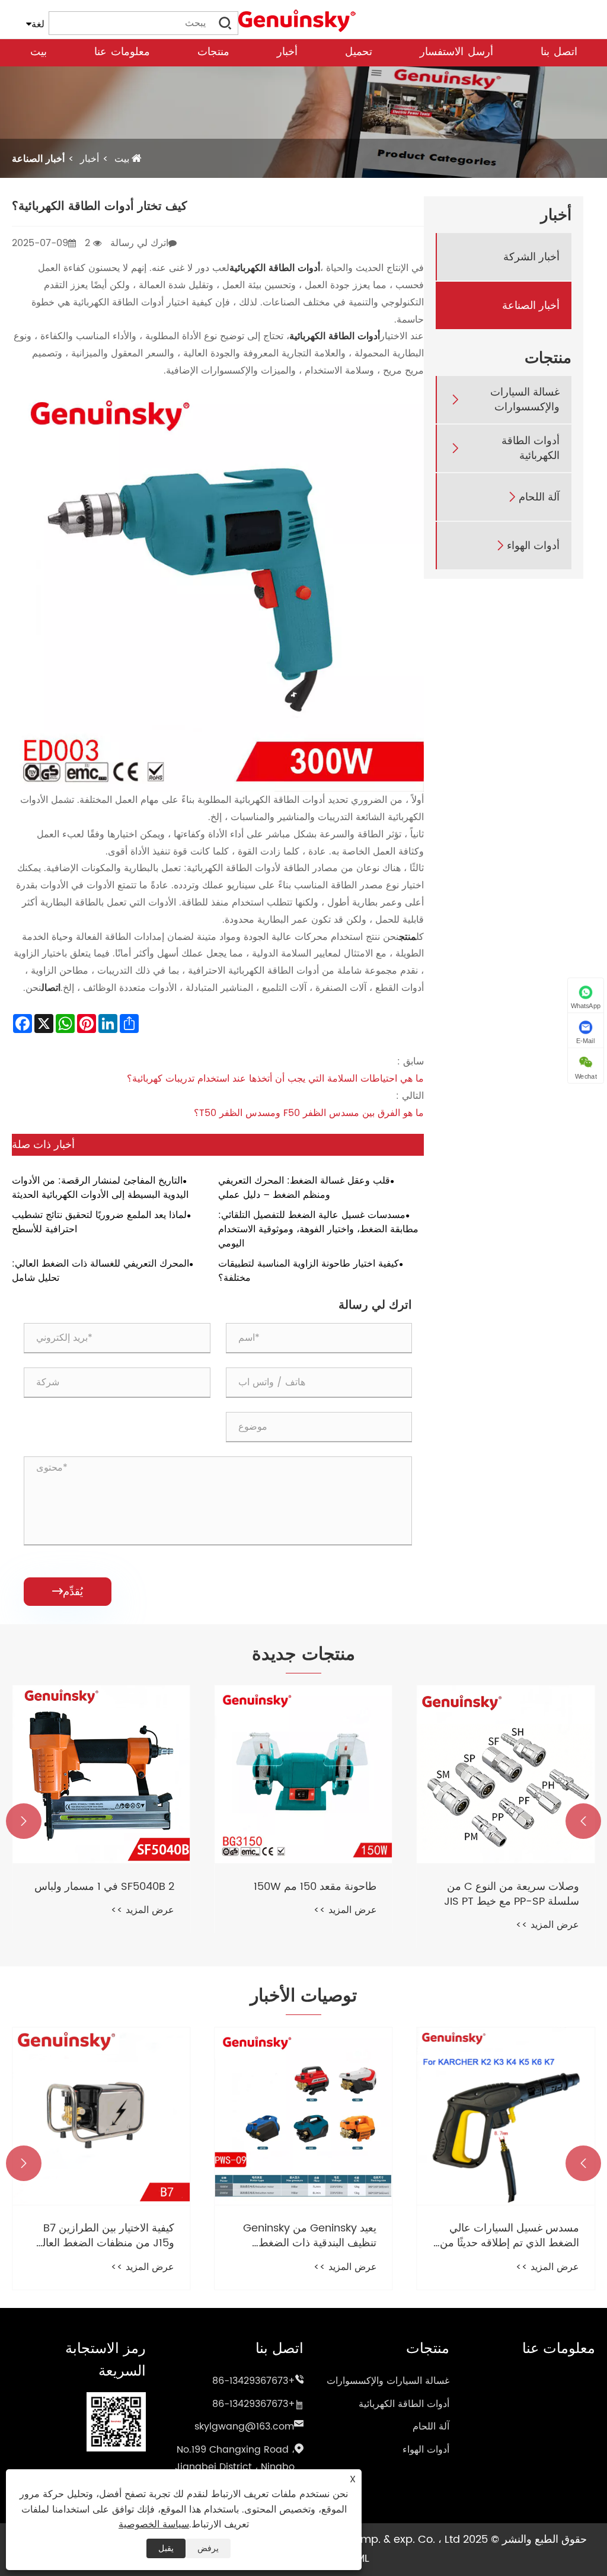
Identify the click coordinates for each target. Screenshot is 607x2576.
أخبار (287, 52)
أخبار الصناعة (38, 159)
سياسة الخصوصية (154, 2524)
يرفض (208, 2548)
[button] (583, 1821)
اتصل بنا (559, 52)
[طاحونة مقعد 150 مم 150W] (303, 1774)
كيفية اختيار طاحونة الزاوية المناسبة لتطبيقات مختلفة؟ (309, 1271)
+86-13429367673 (254, 2381)
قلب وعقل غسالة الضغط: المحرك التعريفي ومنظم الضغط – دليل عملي (304, 1188)
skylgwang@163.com (244, 2427)
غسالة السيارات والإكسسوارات (245, 62)
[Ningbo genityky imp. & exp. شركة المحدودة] (298, 20)
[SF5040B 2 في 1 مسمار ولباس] (101, 1774)
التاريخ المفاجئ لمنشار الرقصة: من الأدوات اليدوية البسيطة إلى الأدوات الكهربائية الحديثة (100, 1188)
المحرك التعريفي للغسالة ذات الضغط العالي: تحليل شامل (100, 1271)
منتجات (213, 52)
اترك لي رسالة (139, 243)
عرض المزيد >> (547, 1925)
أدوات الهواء (533, 546)
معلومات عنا (122, 52)
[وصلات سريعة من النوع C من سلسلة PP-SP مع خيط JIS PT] (506, 1774)
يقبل (166, 2548)
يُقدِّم (68, 1592)
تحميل (359, 52)
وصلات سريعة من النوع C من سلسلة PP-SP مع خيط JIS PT (512, 1894)
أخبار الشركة (531, 257)
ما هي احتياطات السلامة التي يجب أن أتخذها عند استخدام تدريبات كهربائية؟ (275, 1079)
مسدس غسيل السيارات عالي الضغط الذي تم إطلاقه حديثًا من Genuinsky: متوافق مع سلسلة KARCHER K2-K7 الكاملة (509, 2236)
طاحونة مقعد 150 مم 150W (315, 1887)
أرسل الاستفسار (456, 52)
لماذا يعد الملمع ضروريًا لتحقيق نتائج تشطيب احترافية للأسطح (99, 1222)
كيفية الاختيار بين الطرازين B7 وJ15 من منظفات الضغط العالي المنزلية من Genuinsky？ (104, 2236)
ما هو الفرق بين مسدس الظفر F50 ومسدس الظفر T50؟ (309, 1113)
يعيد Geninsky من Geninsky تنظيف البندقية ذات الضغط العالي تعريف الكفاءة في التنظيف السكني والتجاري (304, 2236)
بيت (39, 52)
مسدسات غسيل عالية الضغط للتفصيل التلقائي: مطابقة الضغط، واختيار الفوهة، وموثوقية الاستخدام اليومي (318, 1229)
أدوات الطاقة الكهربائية (531, 448)
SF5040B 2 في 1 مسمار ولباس (104, 1887)
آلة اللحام (539, 497)
